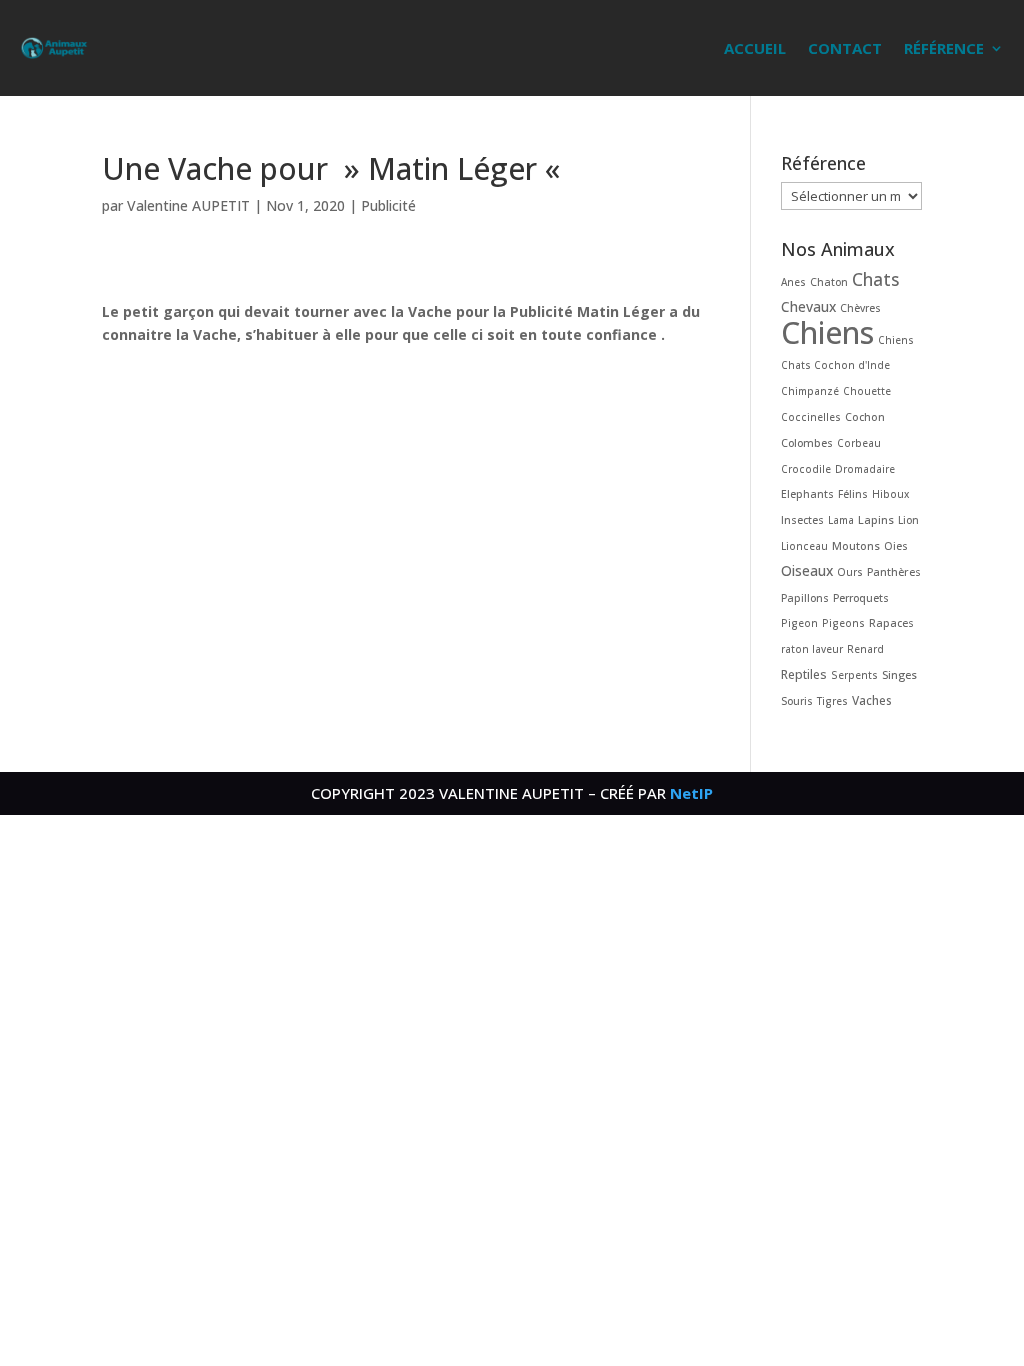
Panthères (894, 571)
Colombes (807, 443)
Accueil (755, 48)
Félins (853, 494)
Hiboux (890, 494)
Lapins (876, 519)
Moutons (856, 545)
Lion (908, 520)
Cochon (865, 416)
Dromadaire (865, 469)
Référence (944, 48)
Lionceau (804, 546)
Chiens (827, 332)
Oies (896, 546)
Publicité (388, 205)
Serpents (854, 675)
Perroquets (861, 598)
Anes (793, 282)
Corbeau (859, 443)
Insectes (802, 520)
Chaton (829, 282)
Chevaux (808, 306)
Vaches (872, 700)
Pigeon (799, 623)
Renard (865, 649)
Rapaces (891, 622)
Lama (841, 520)
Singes (899, 674)
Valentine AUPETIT (188, 205)
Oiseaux (807, 570)
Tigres (832, 701)
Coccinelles (811, 417)
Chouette (867, 391)
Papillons (805, 598)
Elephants (807, 494)
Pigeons (843, 623)
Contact (845, 48)
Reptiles (804, 674)
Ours (850, 572)
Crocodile (806, 469)
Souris (797, 701)
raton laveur (812, 649)
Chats (875, 279)
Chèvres (860, 308)
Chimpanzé (810, 391)
